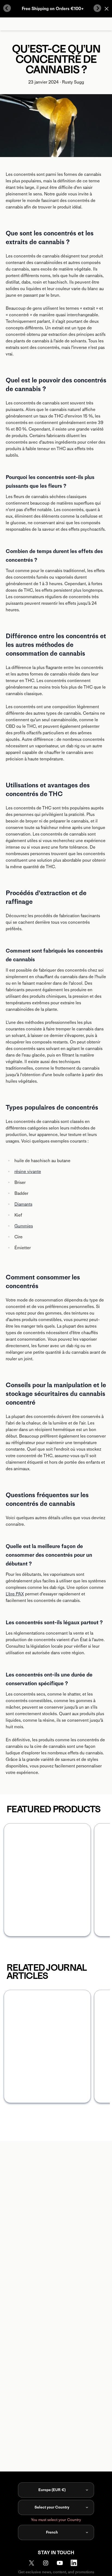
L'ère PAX (15, 1594)
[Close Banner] (107, 9)
